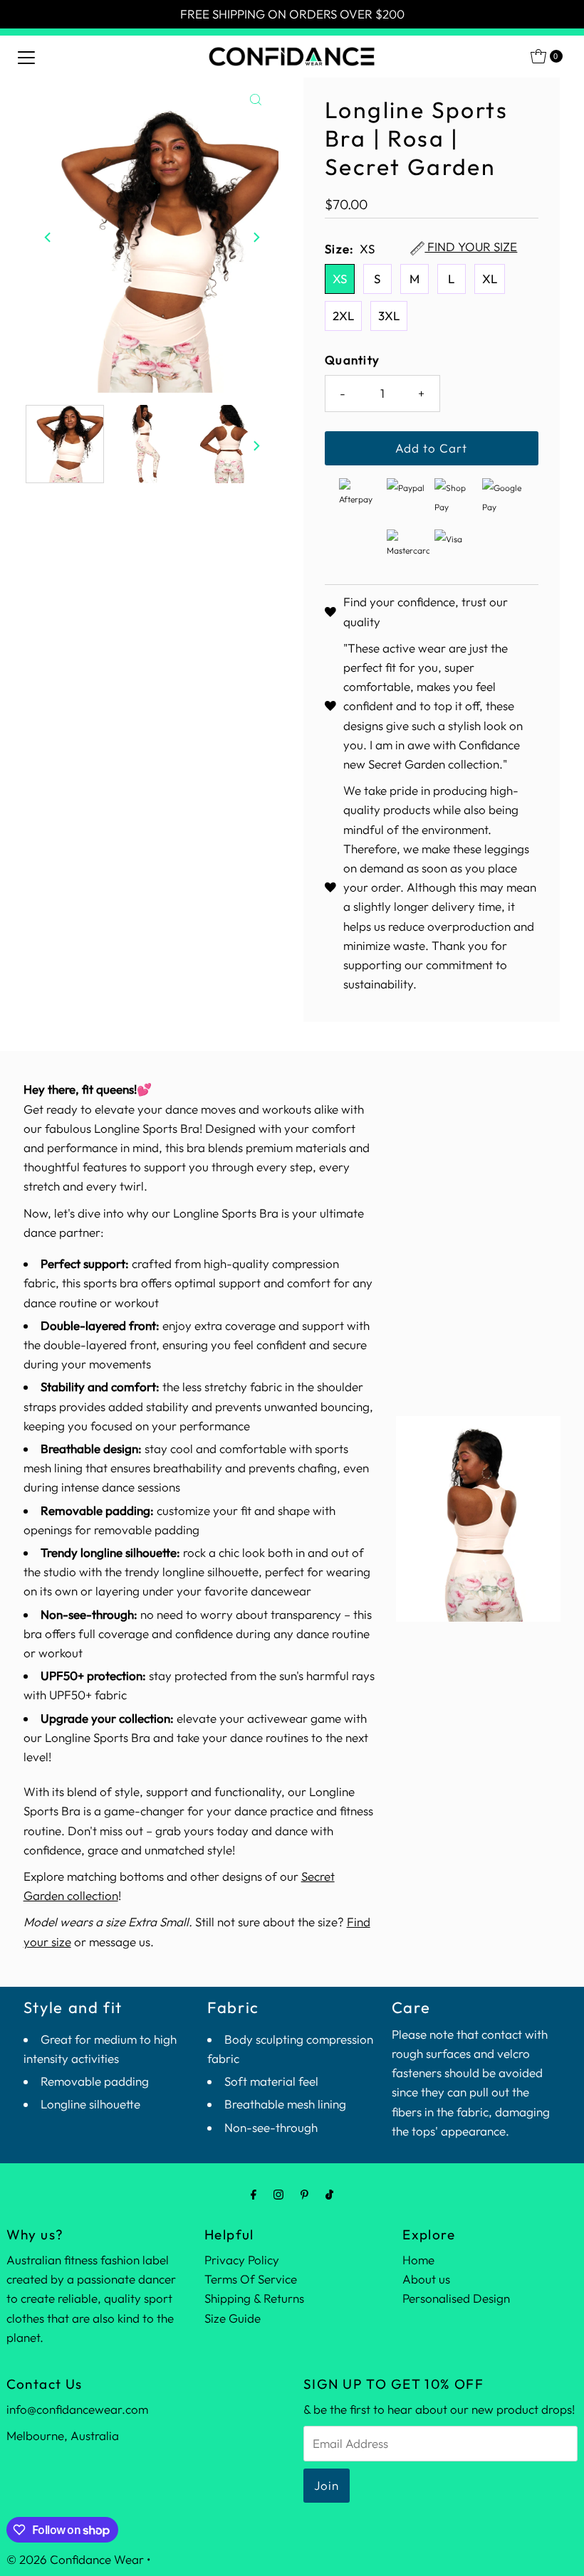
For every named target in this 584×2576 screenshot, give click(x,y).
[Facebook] (254, 2194)
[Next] (256, 237)
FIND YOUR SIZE (471, 248)
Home (418, 2260)
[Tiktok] (329, 2194)
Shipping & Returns (254, 2298)
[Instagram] (278, 2194)
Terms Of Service (251, 2279)
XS (340, 279)
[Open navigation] (26, 56)
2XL (343, 316)
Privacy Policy (242, 2260)
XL (490, 279)
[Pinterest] (304, 2194)
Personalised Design (456, 2298)
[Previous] (48, 237)
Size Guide (233, 2318)
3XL (389, 316)
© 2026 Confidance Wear (75, 2559)
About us (426, 2279)
